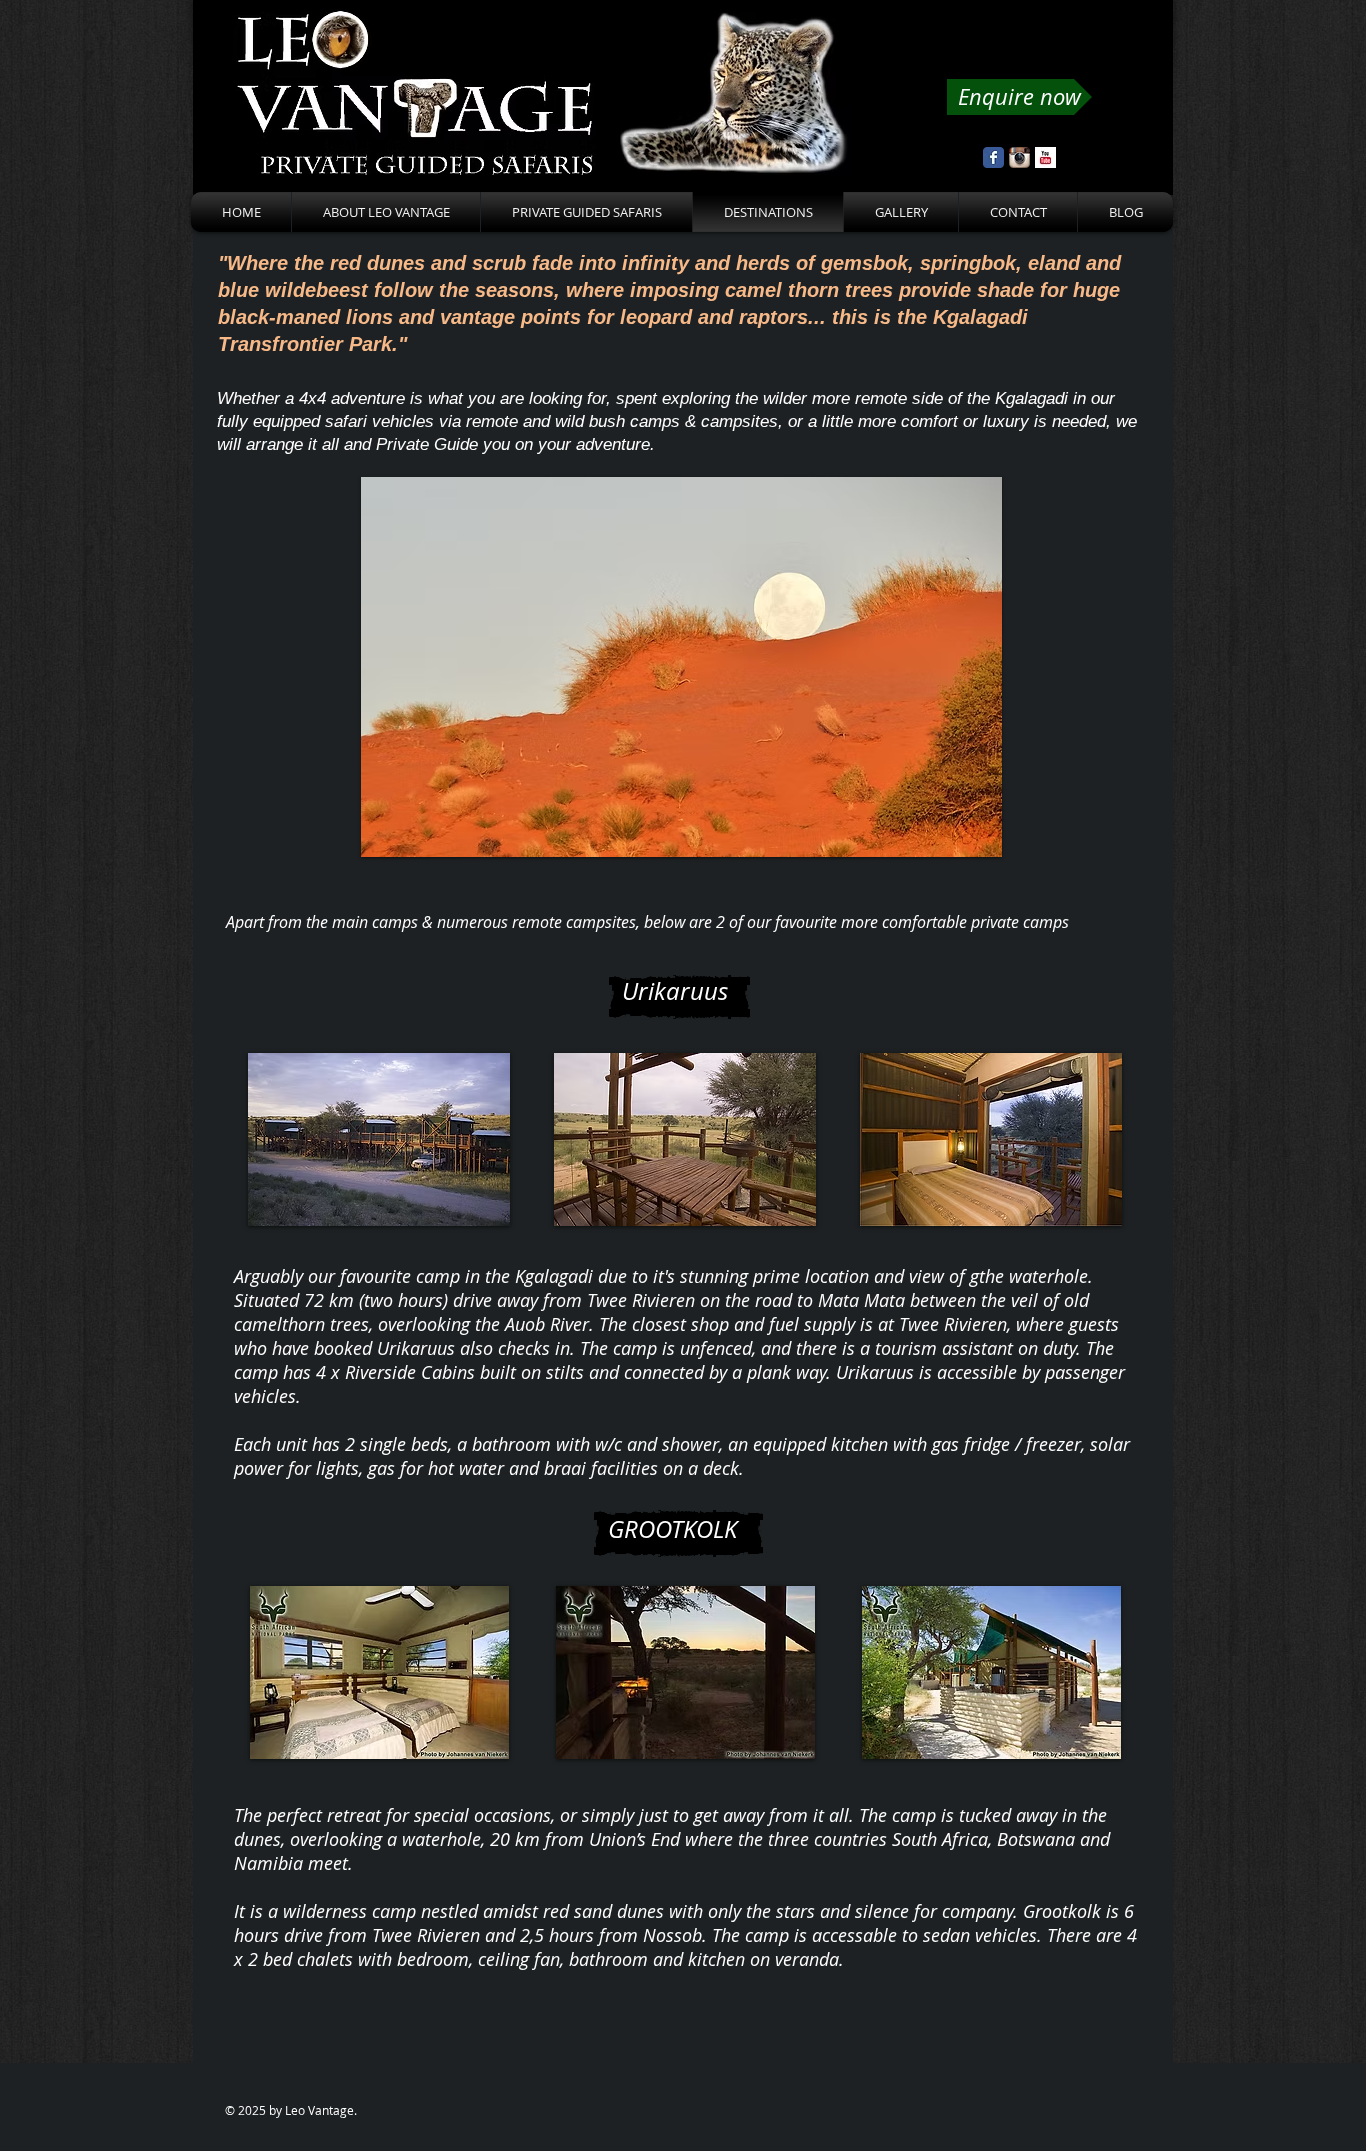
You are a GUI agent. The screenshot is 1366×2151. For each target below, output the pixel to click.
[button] (681, 667)
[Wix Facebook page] (993, 157)
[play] (953, 839)
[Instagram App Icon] (1019, 157)
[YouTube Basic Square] (1045, 157)
